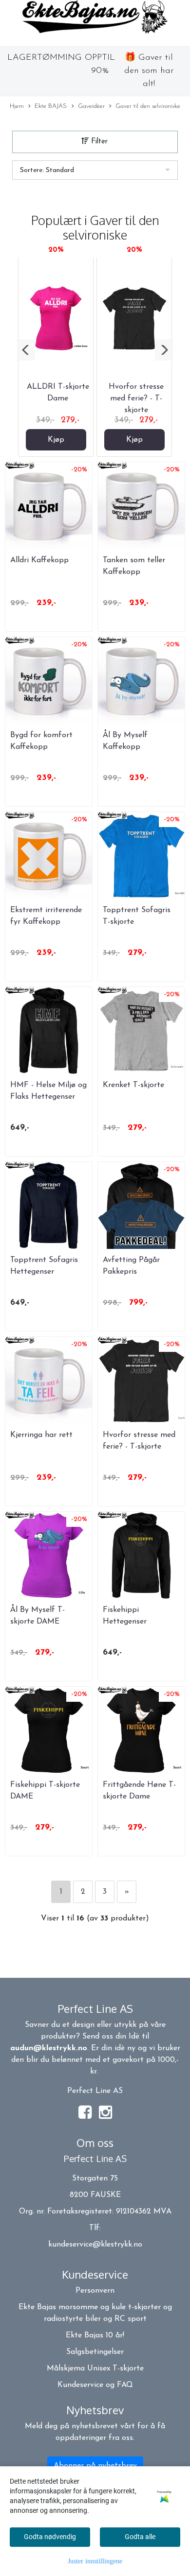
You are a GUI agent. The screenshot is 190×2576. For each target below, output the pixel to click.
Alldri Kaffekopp (39, 560)
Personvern (95, 2291)
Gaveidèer (91, 106)
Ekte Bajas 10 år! (95, 2335)
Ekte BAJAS (51, 106)
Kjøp (56, 440)
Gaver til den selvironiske (148, 106)
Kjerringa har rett (41, 1435)
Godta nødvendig (50, 2537)
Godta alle (140, 2537)
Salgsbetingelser (95, 2352)
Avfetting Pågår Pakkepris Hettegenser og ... (134, 1272)
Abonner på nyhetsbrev (95, 2466)
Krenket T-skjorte (133, 1085)
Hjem (17, 106)
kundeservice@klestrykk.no (95, 2245)
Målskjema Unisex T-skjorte (95, 2369)
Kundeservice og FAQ (95, 2385)
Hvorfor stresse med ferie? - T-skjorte (136, 398)
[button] (26, 350)
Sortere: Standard (47, 170)
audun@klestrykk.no (49, 2048)
